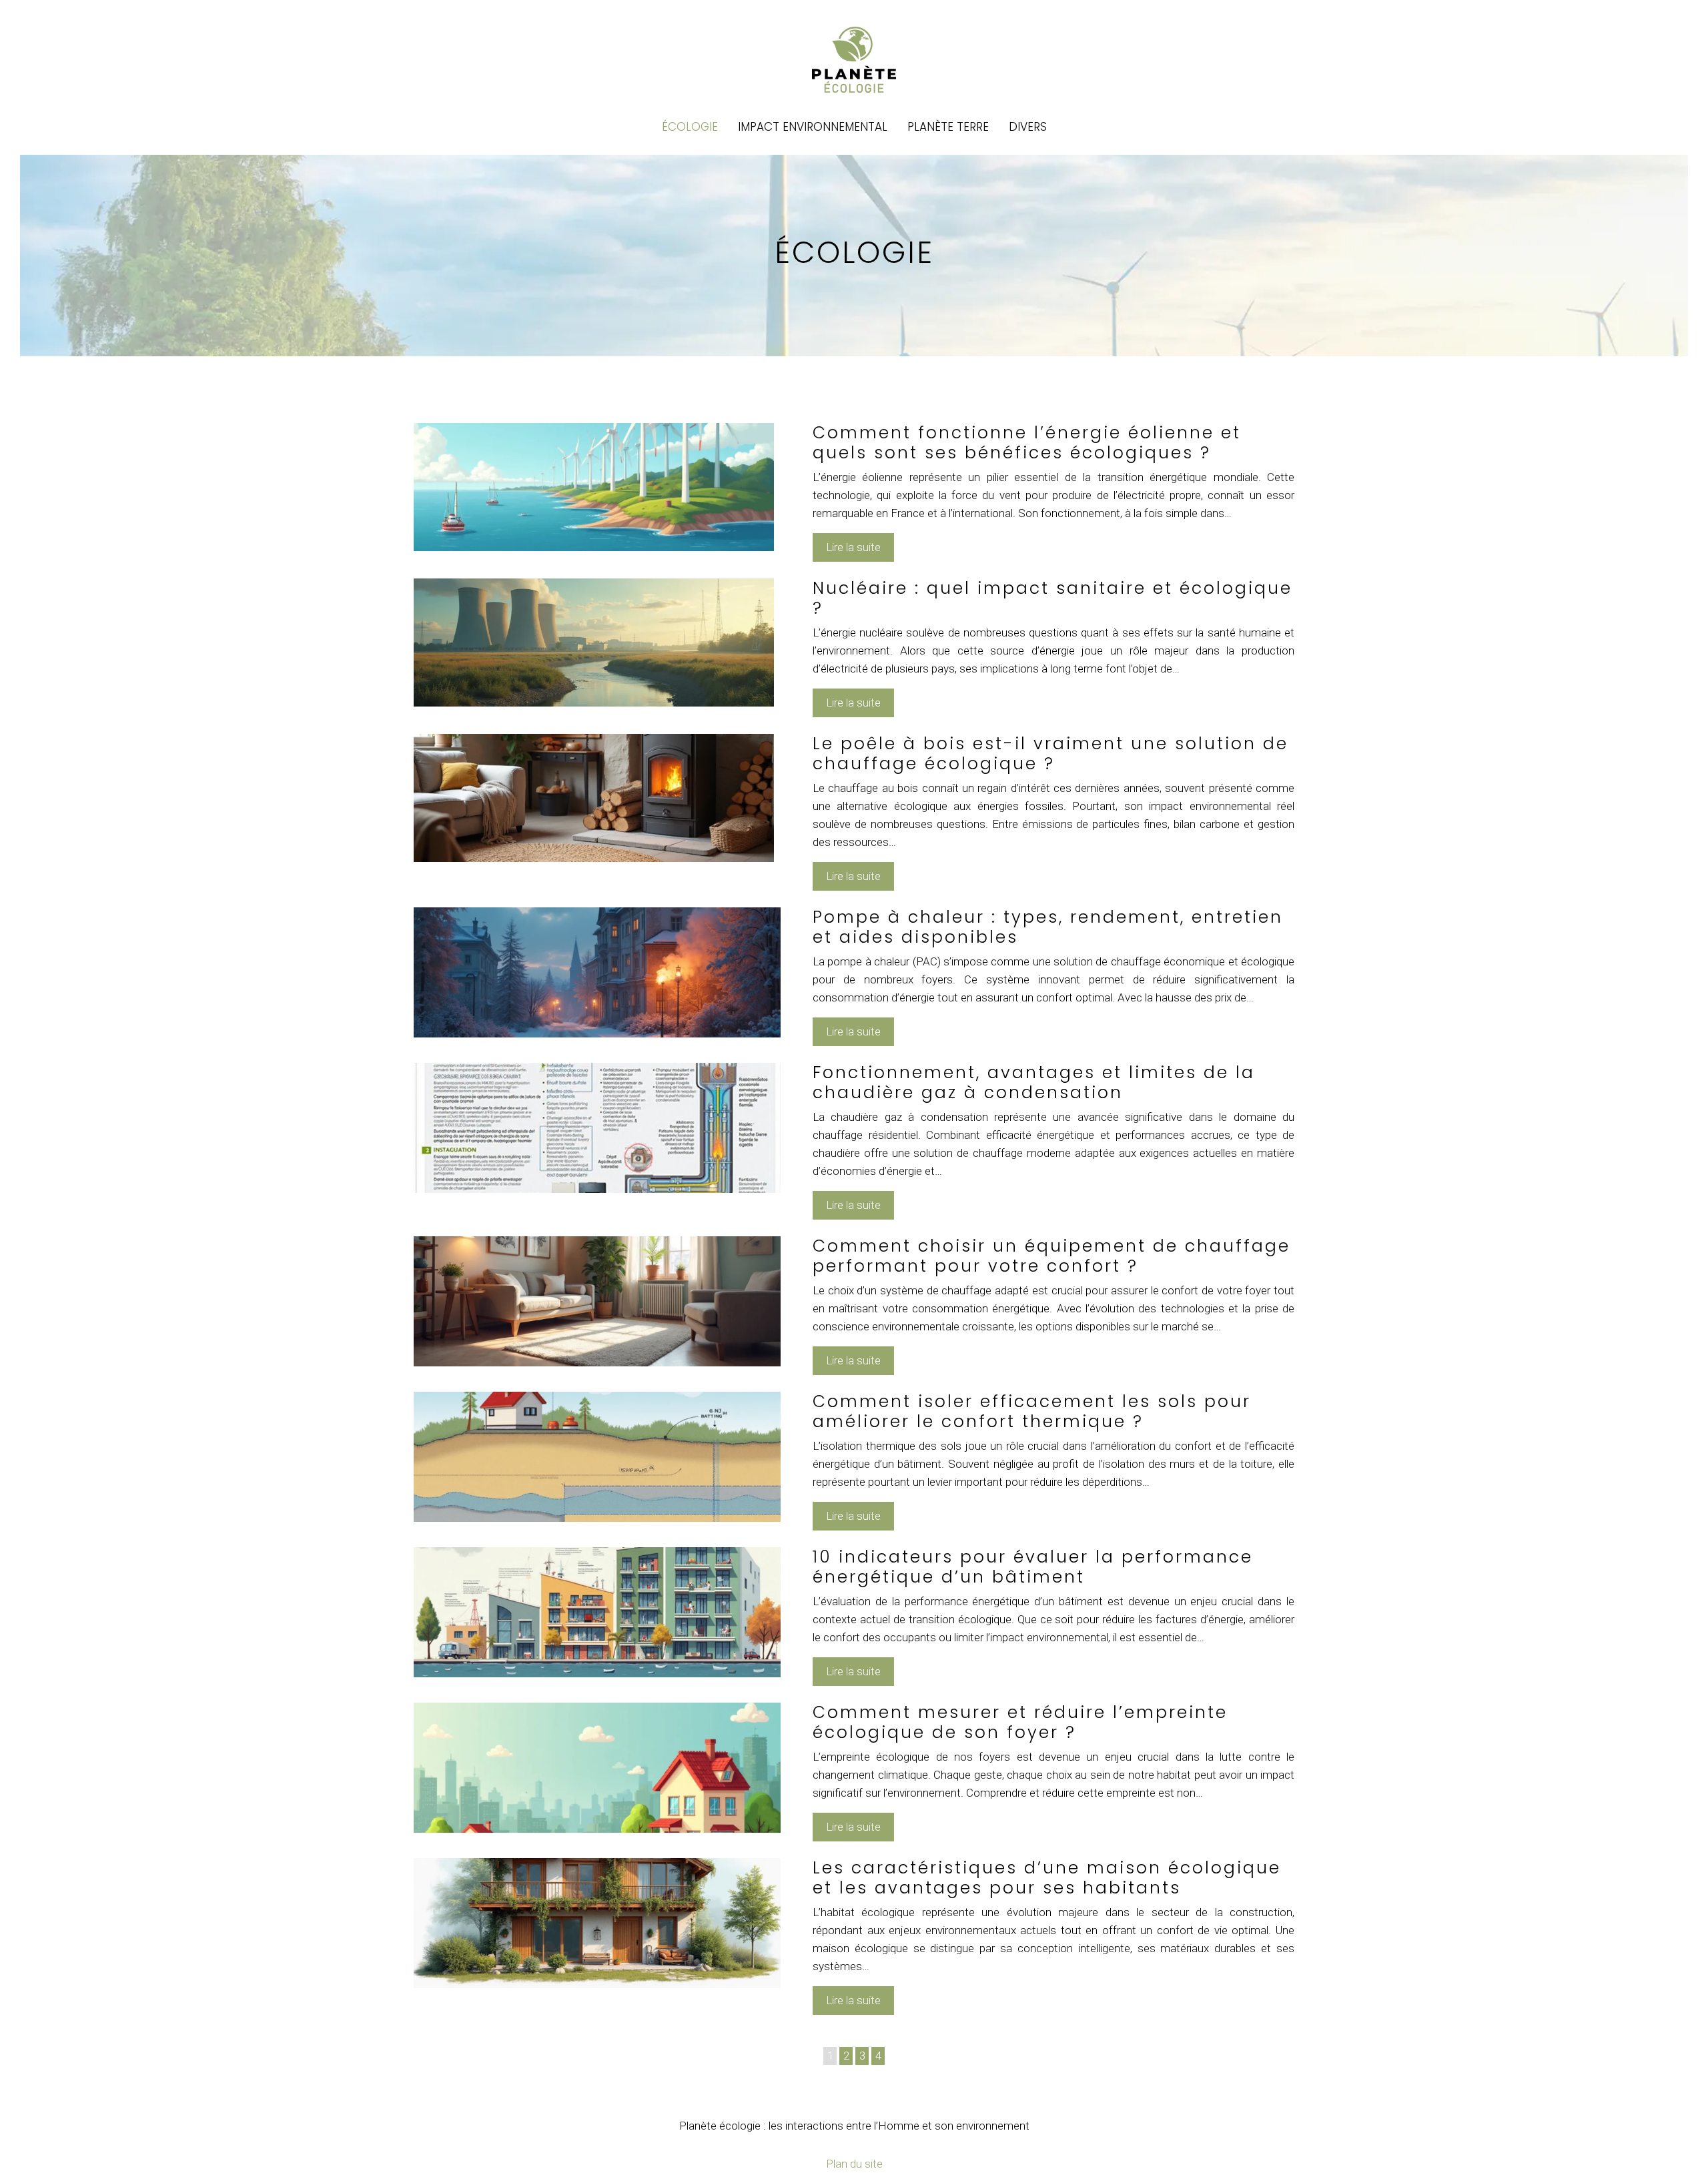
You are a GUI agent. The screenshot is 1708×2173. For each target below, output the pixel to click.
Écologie (690, 127)
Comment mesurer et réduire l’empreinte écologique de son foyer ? (1020, 1722)
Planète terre (948, 127)
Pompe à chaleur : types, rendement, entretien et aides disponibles (1048, 927)
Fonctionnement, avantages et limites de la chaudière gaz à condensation (1034, 1082)
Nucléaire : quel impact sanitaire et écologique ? (1052, 598)
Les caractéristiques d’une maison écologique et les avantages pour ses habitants (1047, 1878)
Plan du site (854, 2164)
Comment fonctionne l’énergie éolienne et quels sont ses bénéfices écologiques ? (1027, 443)
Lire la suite (853, 547)
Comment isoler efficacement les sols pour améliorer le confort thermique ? (1032, 1411)
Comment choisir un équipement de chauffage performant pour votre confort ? (1051, 1256)
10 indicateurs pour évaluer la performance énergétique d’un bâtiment (1033, 1567)
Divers (1028, 127)
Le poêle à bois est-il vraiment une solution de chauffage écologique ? (1050, 754)
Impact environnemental (813, 127)
